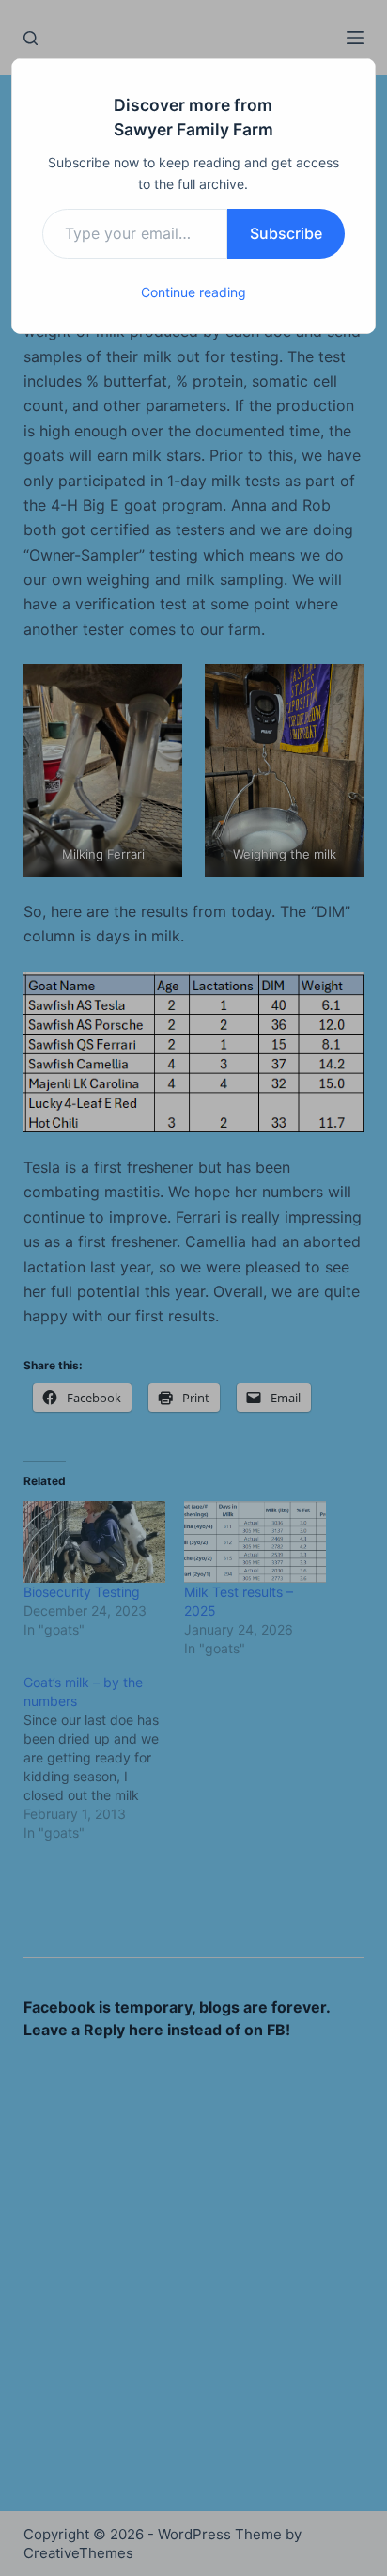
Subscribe (286, 233)
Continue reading (193, 292)
